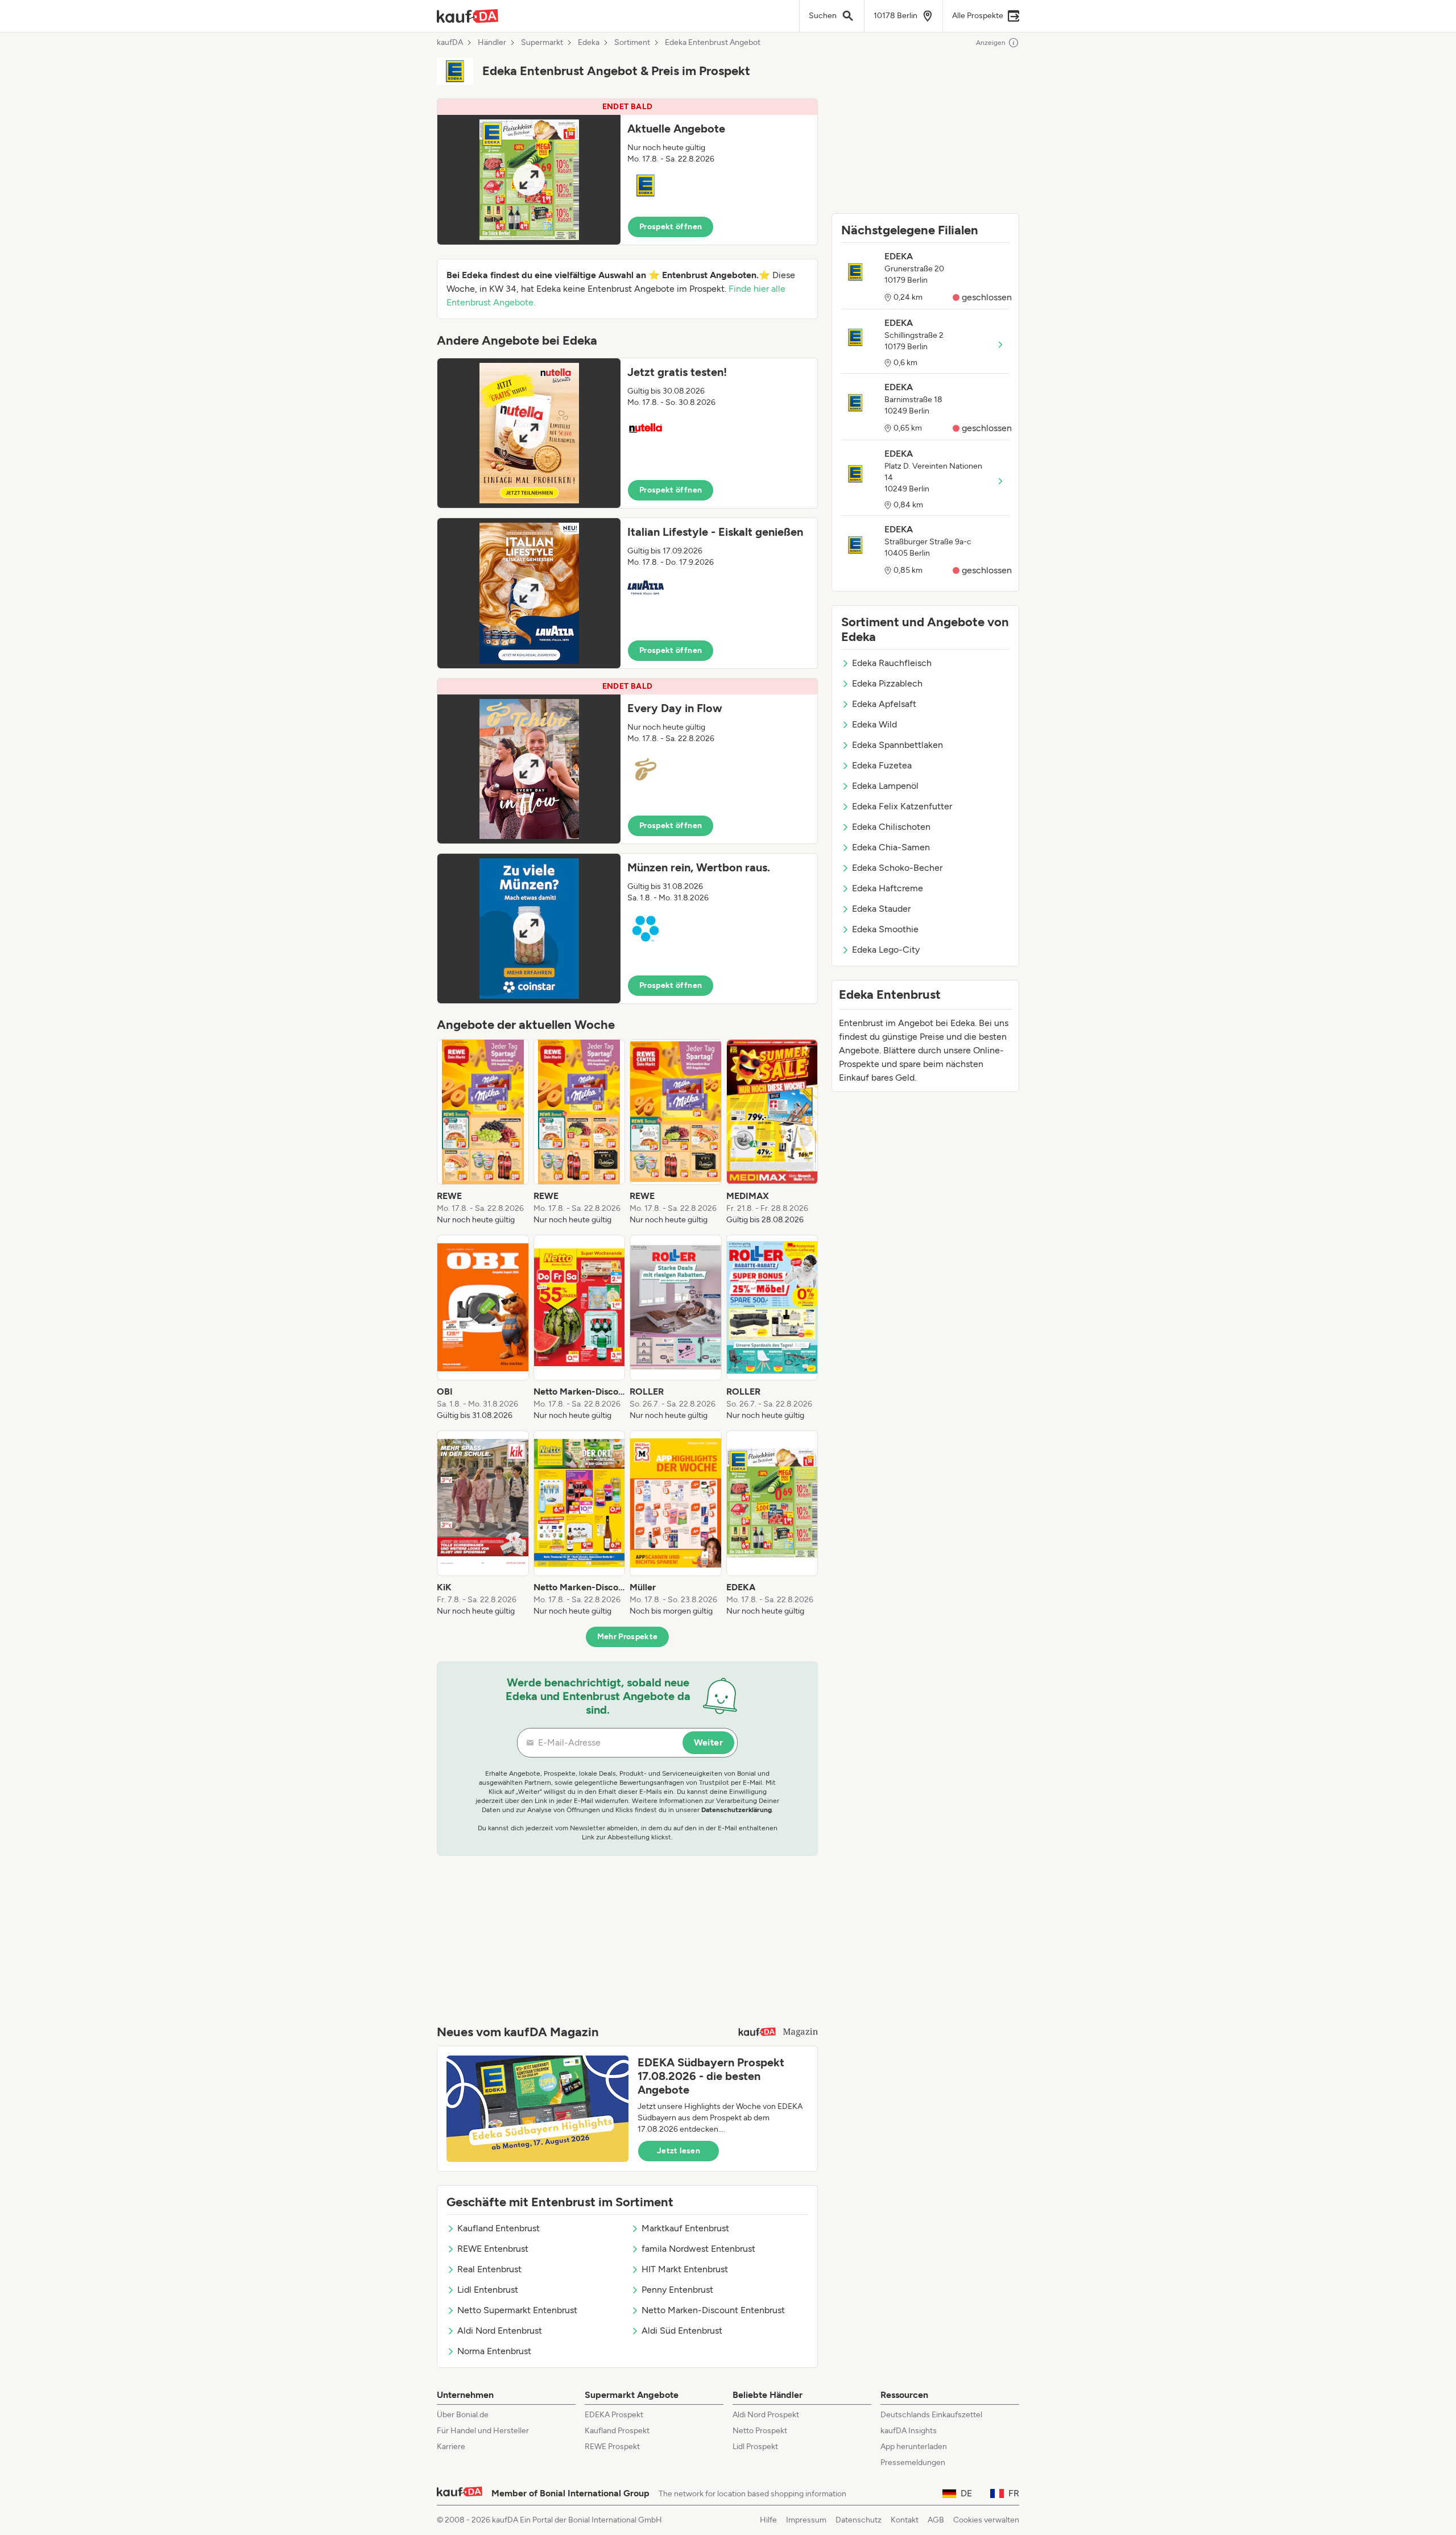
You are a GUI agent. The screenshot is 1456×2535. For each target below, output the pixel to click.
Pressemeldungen (913, 2462)
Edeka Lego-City (886, 950)
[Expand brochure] (529, 180)
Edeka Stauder (881, 909)
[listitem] (483, 1132)
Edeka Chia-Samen (891, 847)
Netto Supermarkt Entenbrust (517, 2310)
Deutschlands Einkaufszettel (931, 2415)
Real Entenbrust (489, 2269)
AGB (936, 2520)
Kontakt (905, 2520)
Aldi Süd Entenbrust (682, 2331)
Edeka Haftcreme (888, 888)
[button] (627, 172)
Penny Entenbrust (677, 2290)
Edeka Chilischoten (891, 827)
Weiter (708, 1742)
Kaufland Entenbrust (499, 2228)
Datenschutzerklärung (737, 1810)
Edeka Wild (874, 724)
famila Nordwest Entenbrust (698, 2249)
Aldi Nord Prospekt (766, 2415)
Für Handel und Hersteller (483, 2431)
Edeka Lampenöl (885, 786)
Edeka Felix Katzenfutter (902, 806)
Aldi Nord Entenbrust (500, 2331)
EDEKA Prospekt (614, 2415)
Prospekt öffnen (671, 227)
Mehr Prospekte (628, 1637)
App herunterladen (914, 2447)
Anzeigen (991, 43)
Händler (492, 43)
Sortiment (632, 43)
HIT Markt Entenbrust (685, 2269)
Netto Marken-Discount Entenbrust (713, 2310)
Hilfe (768, 2520)
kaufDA (450, 43)
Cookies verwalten (986, 2520)
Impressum (806, 2520)
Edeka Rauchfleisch (892, 663)
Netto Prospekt (760, 2431)
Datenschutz (859, 2520)
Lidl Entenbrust (488, 2290)
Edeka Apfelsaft (884, 704)
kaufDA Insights (909, 2431)
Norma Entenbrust (494, 2351)
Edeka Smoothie (885, 929)
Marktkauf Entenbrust (685, 2228)
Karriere (451, 2447)
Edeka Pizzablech (887, 683)
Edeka (589, 43)
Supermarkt (542, 43)
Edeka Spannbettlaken (897, 745)
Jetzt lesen (679, 2151)
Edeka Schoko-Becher (897, 868)
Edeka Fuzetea (882, 765)
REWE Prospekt (612, 2447)
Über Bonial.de (463, 2415)
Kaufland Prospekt (617, 2431)
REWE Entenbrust (493, 2249)
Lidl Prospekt (755, 2447)
